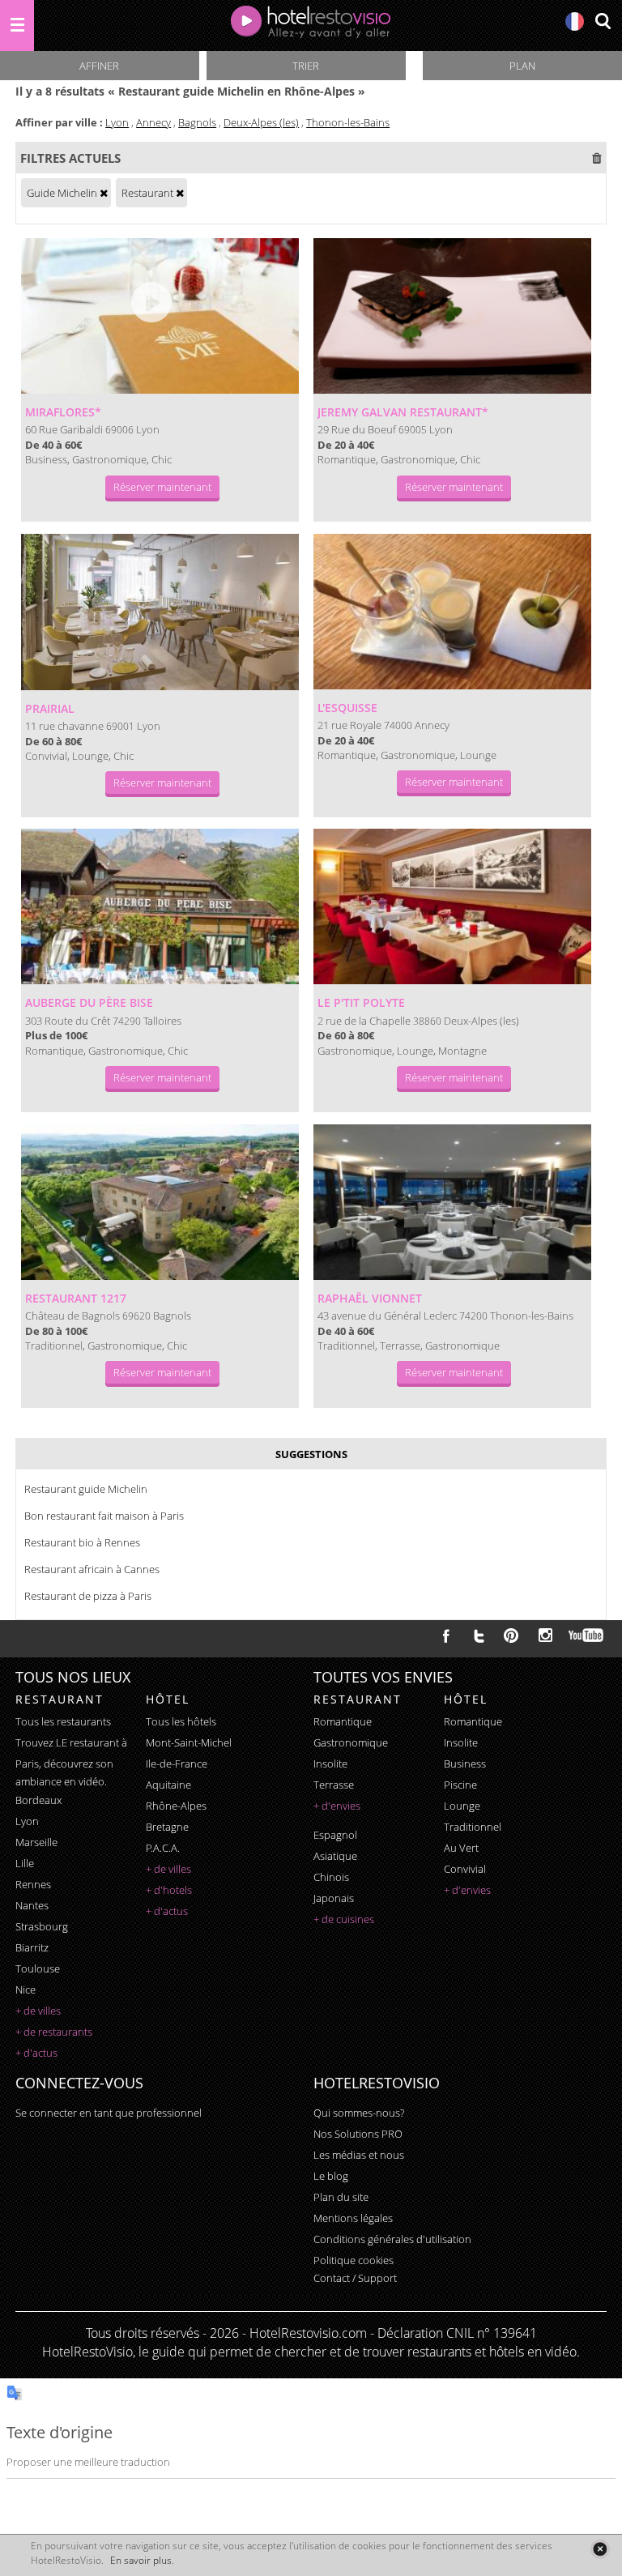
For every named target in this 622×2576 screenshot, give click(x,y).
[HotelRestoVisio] (311, 26)
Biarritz (32, 1947)
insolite (330, 1764)
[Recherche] (603, 22)
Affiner (99, 66)
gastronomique (351, 1742)
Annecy (153, 122)
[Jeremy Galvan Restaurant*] (452, 316)
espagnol (335, 1835)
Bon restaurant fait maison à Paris (104, 1516)
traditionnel (473, 1827)
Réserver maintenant (162, 487)
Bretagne (167, 1827)
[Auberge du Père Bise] (160, 906)
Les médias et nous (359, 2155)
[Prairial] (160, 612)
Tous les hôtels (181, 1721)
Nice (26, 1990)
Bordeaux (38, 1800)
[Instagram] (545, 1637)
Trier (306, 66)
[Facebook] (446, 1636)
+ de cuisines (344, 1919)
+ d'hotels (169, 1890)
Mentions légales (353, 2218)
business (465, 1764)
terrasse (334, 1785)
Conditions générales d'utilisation (392, 2239)
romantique (343, 1721)
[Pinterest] (511, 1636)
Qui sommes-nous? (359, 2113)
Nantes (32, 1905)
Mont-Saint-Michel (189, 1742)
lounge (462, 1806)
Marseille (36, 1842)
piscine (460, 1785)
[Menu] (17, 26)
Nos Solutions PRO (358, 2134)
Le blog (331, 2176)
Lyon (117, 122)
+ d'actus (36, 2053)
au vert (461, 1848)
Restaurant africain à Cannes (92, 1569)
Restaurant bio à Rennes (82, 1542)
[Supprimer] (104, 193)
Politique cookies (354, 2260)
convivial (465, 1869)
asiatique (335, 1856)
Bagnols (197, 122)
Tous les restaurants (63, 1721)
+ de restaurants (54, 2032)
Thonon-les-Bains (348, 122)
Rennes (33, 1884)
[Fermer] (600, 2549)
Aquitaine (168, 1785)
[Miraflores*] (160, 316)
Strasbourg (42, 1926)
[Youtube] (587, 1636)
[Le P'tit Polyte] (452, 906)
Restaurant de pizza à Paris (88, 1596)
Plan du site (341, 2197)
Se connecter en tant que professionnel (109, 2113)
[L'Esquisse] (452, 612)
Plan (522, 66)
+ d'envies (337, 1806)
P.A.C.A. (163, 1848)
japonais (334, 1898)
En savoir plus (141, 2560)
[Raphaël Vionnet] (452, 1202)
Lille (25, 1863)
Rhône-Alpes (176, 1806)
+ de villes (38, 2011)
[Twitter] (479, 1636)
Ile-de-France (177, 1764)
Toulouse (38, 1968)
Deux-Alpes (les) (261, 122)
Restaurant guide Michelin (86, 1489)
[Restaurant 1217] (160, 1202)
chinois (331, 1877)
